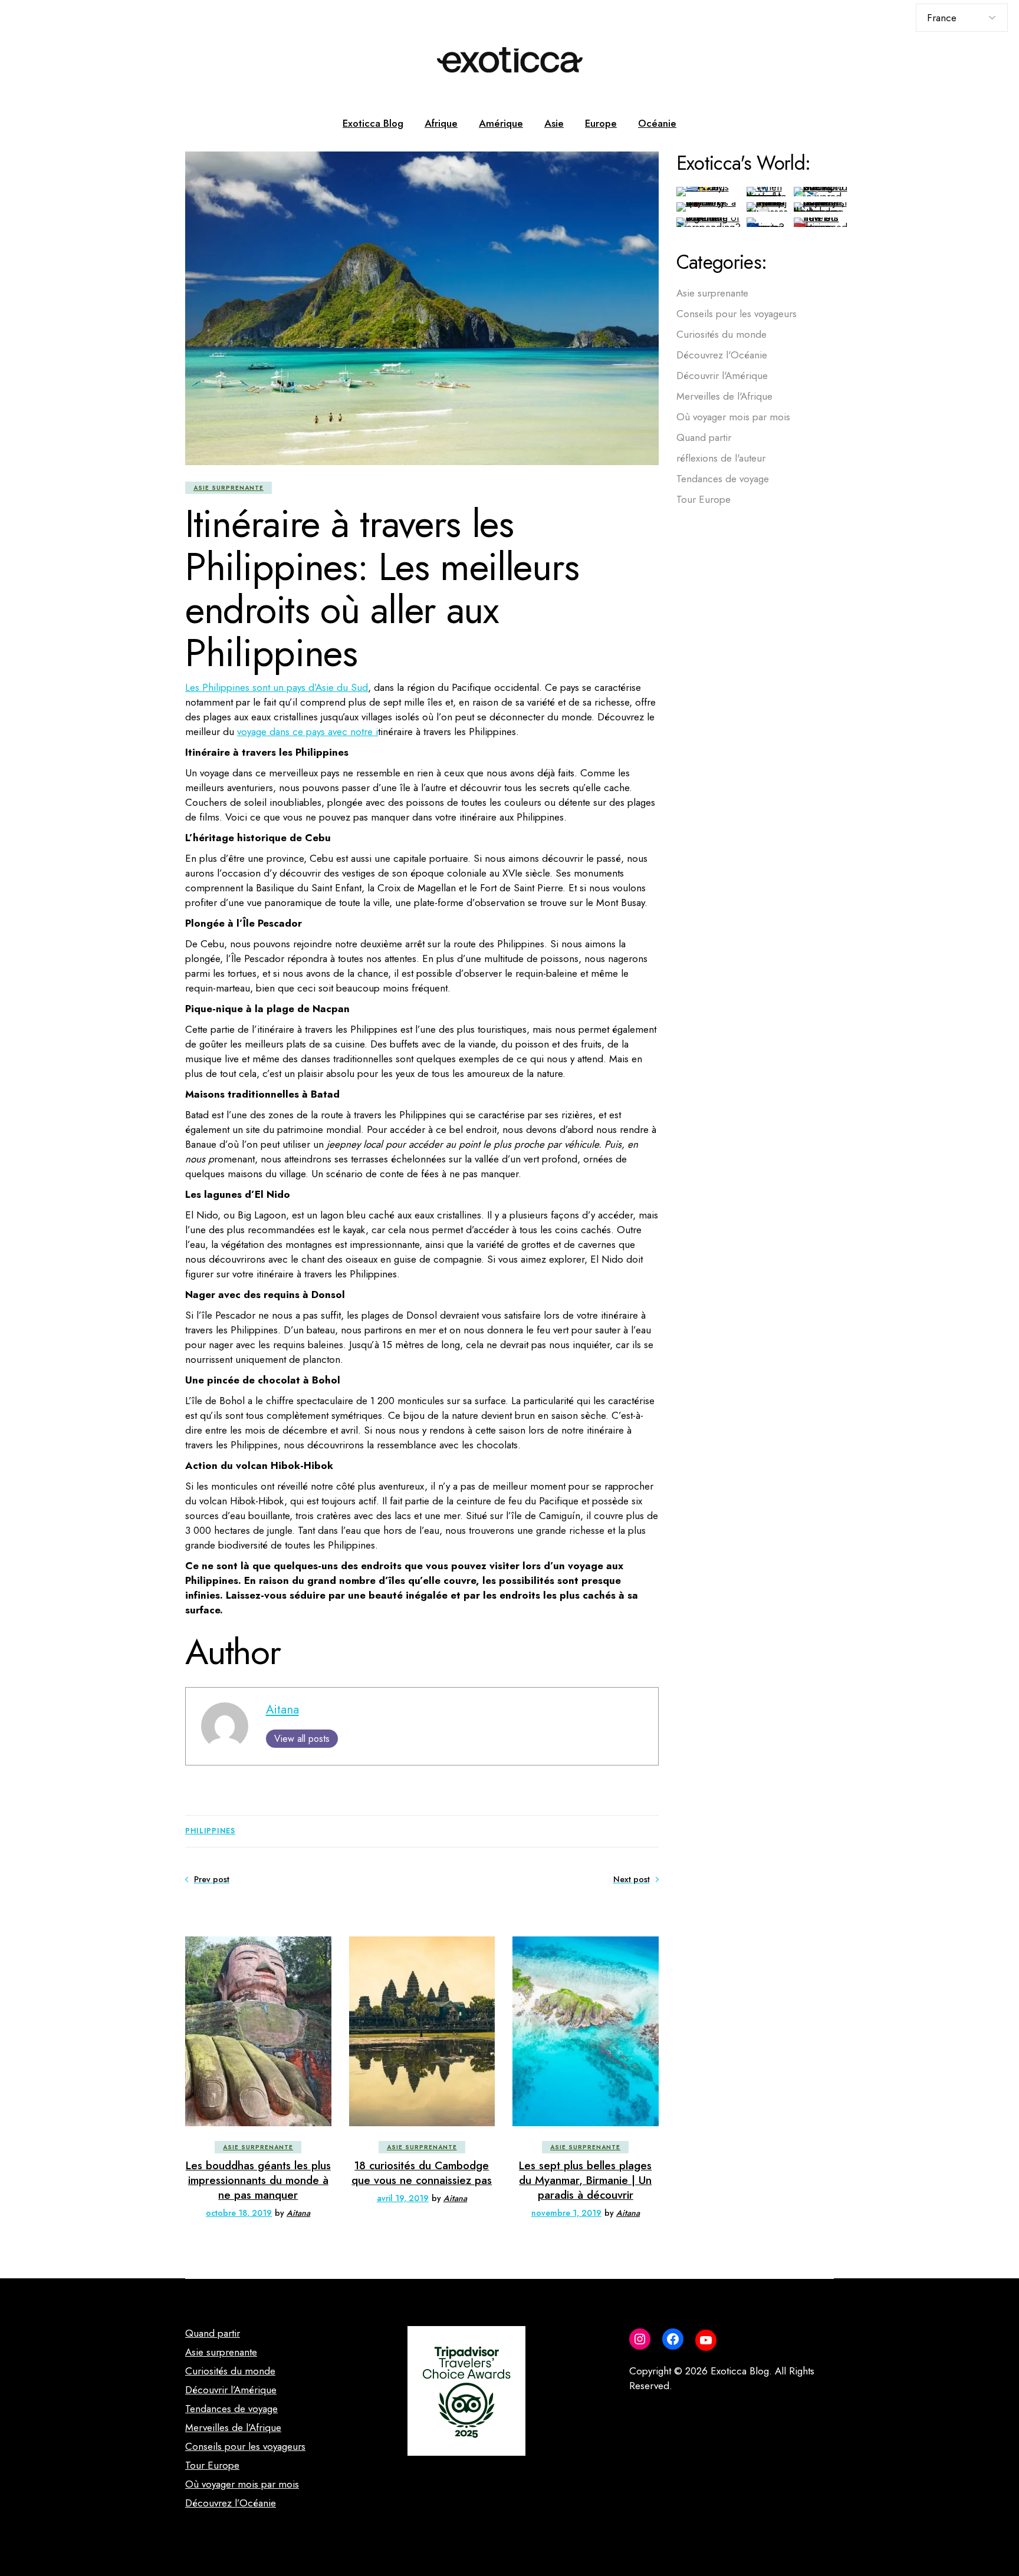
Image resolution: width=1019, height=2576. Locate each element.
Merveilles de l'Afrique (724, 396)
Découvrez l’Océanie (231, 2503)
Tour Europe (704, 499)
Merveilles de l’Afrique (233, 2427)
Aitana (282, 1709)
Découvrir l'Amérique (722, 375)
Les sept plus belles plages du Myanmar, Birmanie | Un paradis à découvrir (585, 2180)
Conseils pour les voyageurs (737, 314)
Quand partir (704, 437)
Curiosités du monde (721, 334)
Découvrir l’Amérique (231, 2390)
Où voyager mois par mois (733, 417)
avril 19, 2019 (403, 2198)
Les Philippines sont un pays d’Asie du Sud (277, 687)
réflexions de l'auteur (721, 458)
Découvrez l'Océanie (722, 355)
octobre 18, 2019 (239, 2213)
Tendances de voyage (723, 479)
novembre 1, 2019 (566, 2213)
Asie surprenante (229, 488)
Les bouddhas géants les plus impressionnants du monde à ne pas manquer (258, 2180)
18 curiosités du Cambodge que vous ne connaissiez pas (422, 2173)
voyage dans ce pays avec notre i (308, 732)
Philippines (210, 1831)
